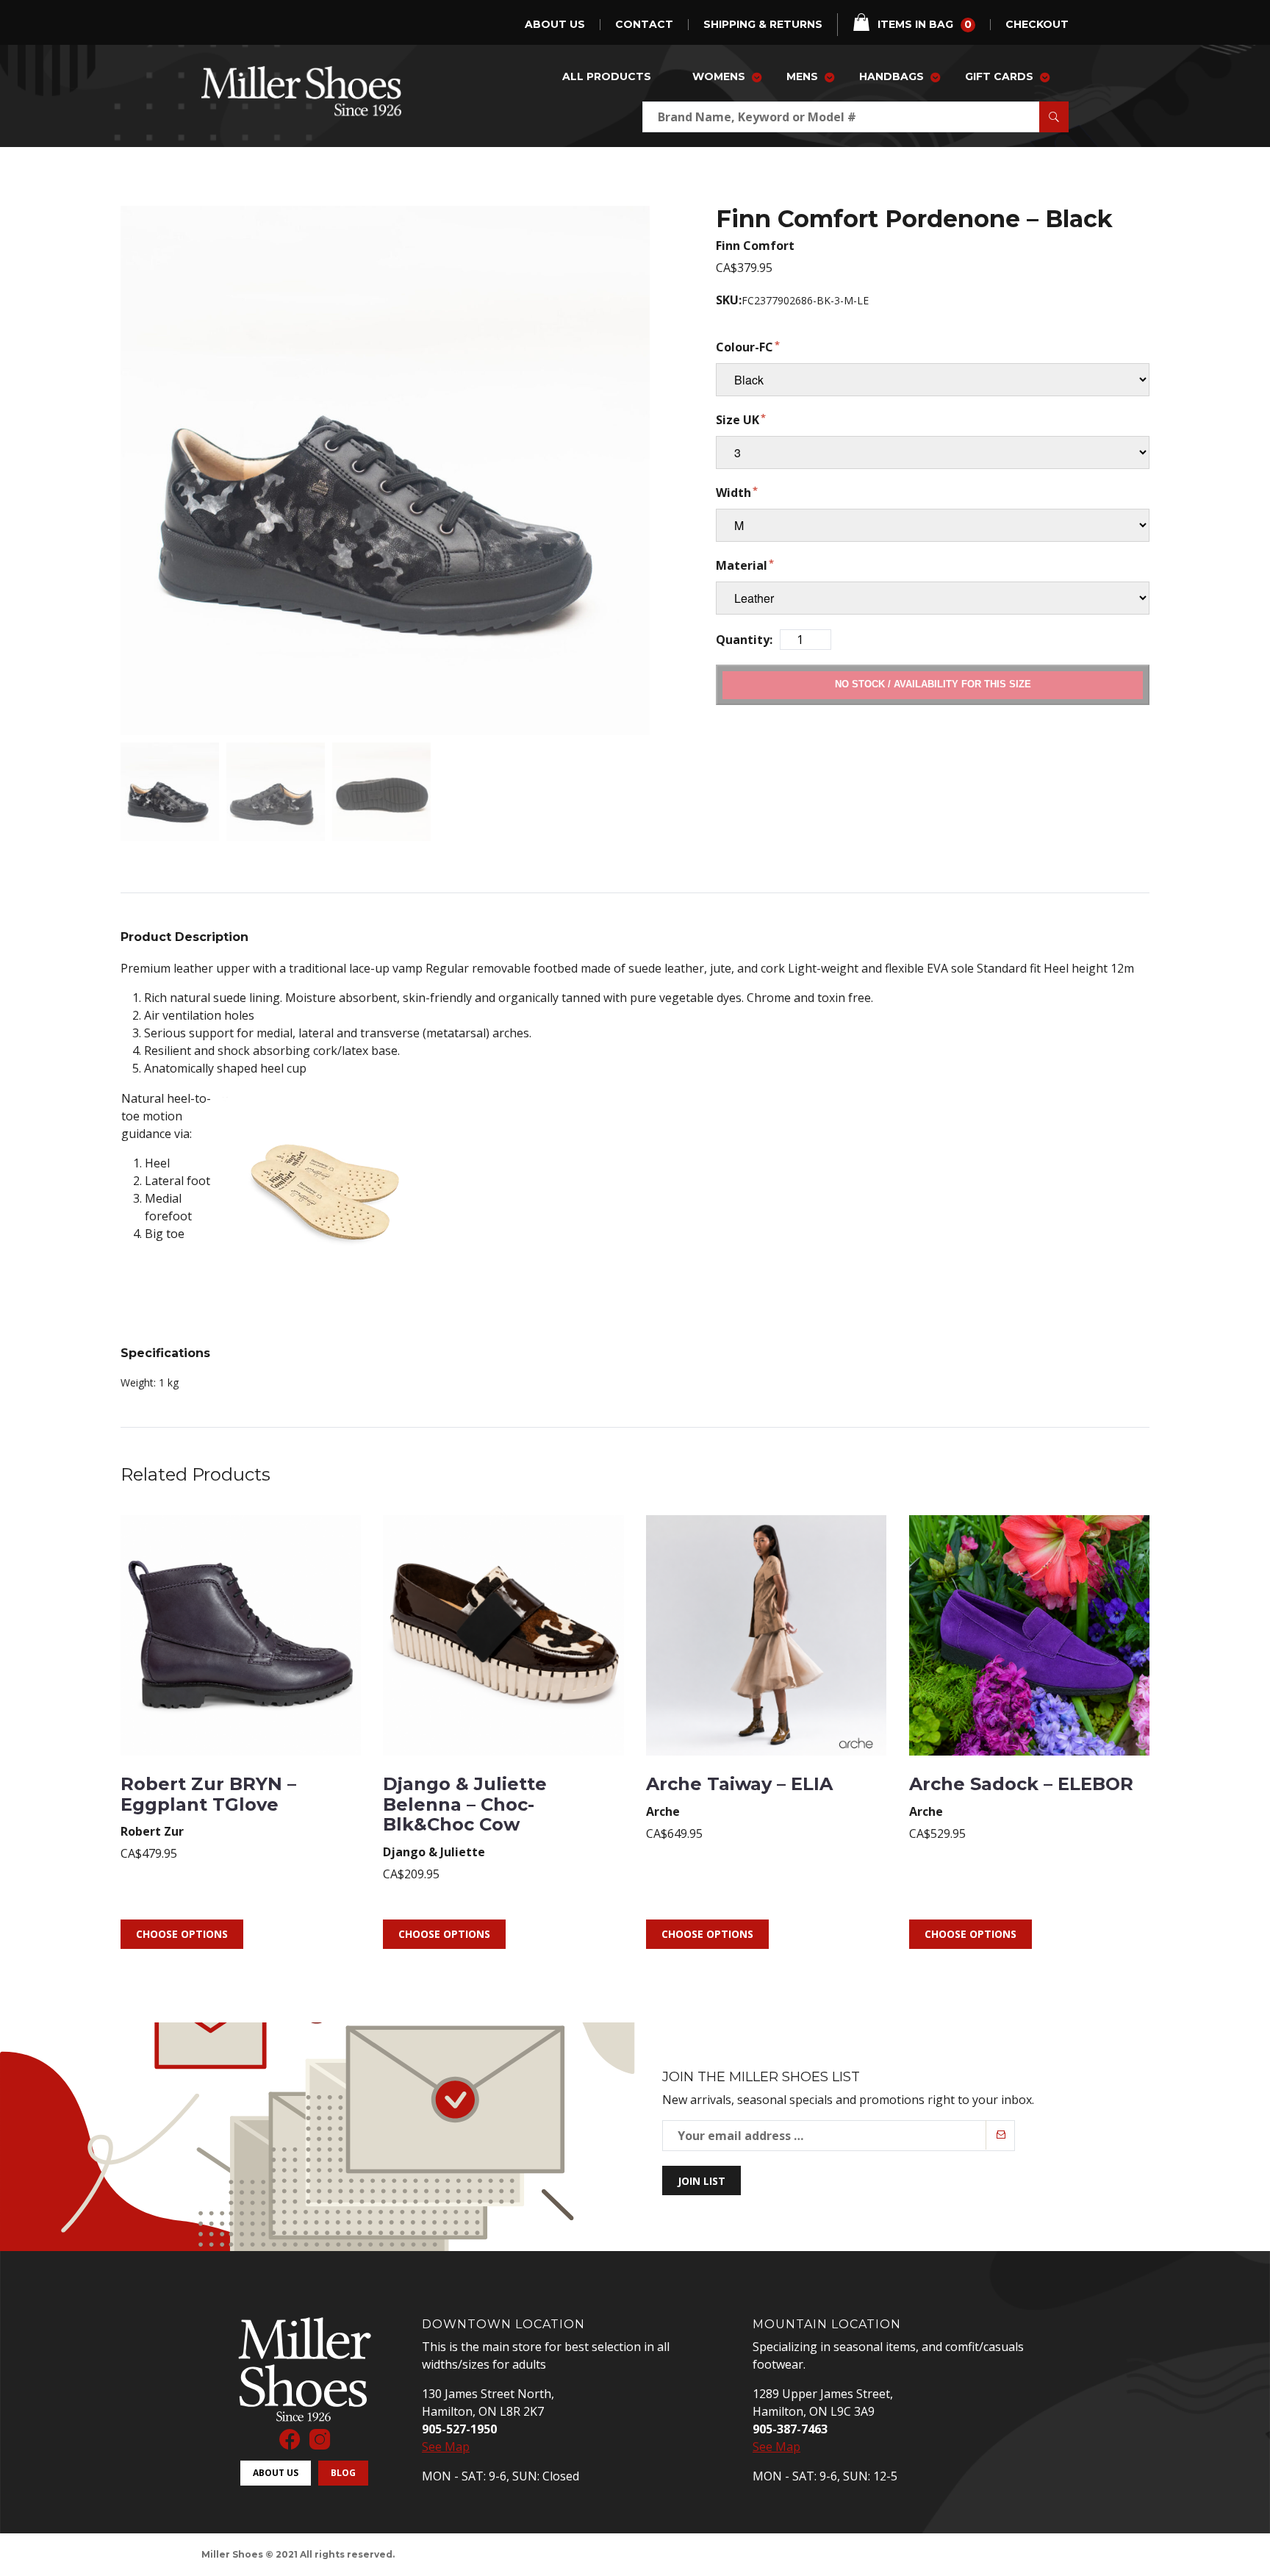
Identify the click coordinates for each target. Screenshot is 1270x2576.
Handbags (891, 76)
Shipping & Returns (763, 25)
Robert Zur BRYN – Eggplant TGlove (208, 1794)
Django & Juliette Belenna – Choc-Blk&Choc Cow (465, 1804)
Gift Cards (999, 76)
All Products (607, 76)
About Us (555, 25)
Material (742, 565)
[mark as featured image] (170, 792)
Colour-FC (745, 347)
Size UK (738, 420)
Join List (702, 2181)
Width (733, 493)
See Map (446, 2447)
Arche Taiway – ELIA (739, 1784)
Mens (802, 76)
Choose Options (182, 1934)
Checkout (1037, 25)
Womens (719, 76)
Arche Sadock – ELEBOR (1021, 1784)
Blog (343, 2473)
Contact (644, 25)
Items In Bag (925, 24)
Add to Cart (933, 684)
